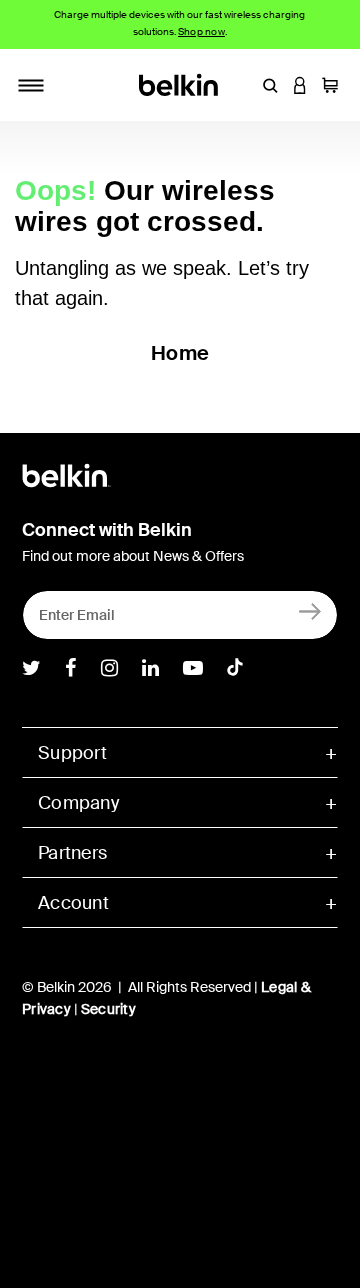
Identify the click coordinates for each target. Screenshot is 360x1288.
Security (108, 1009)
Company (78, 803)
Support (72, 753)
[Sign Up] (310, 610)
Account (73, 903)
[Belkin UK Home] (180, 83)
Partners (72, 853)
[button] (270, 85)
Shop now (201, 31)
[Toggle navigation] (31, 85)
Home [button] (180, 353)
